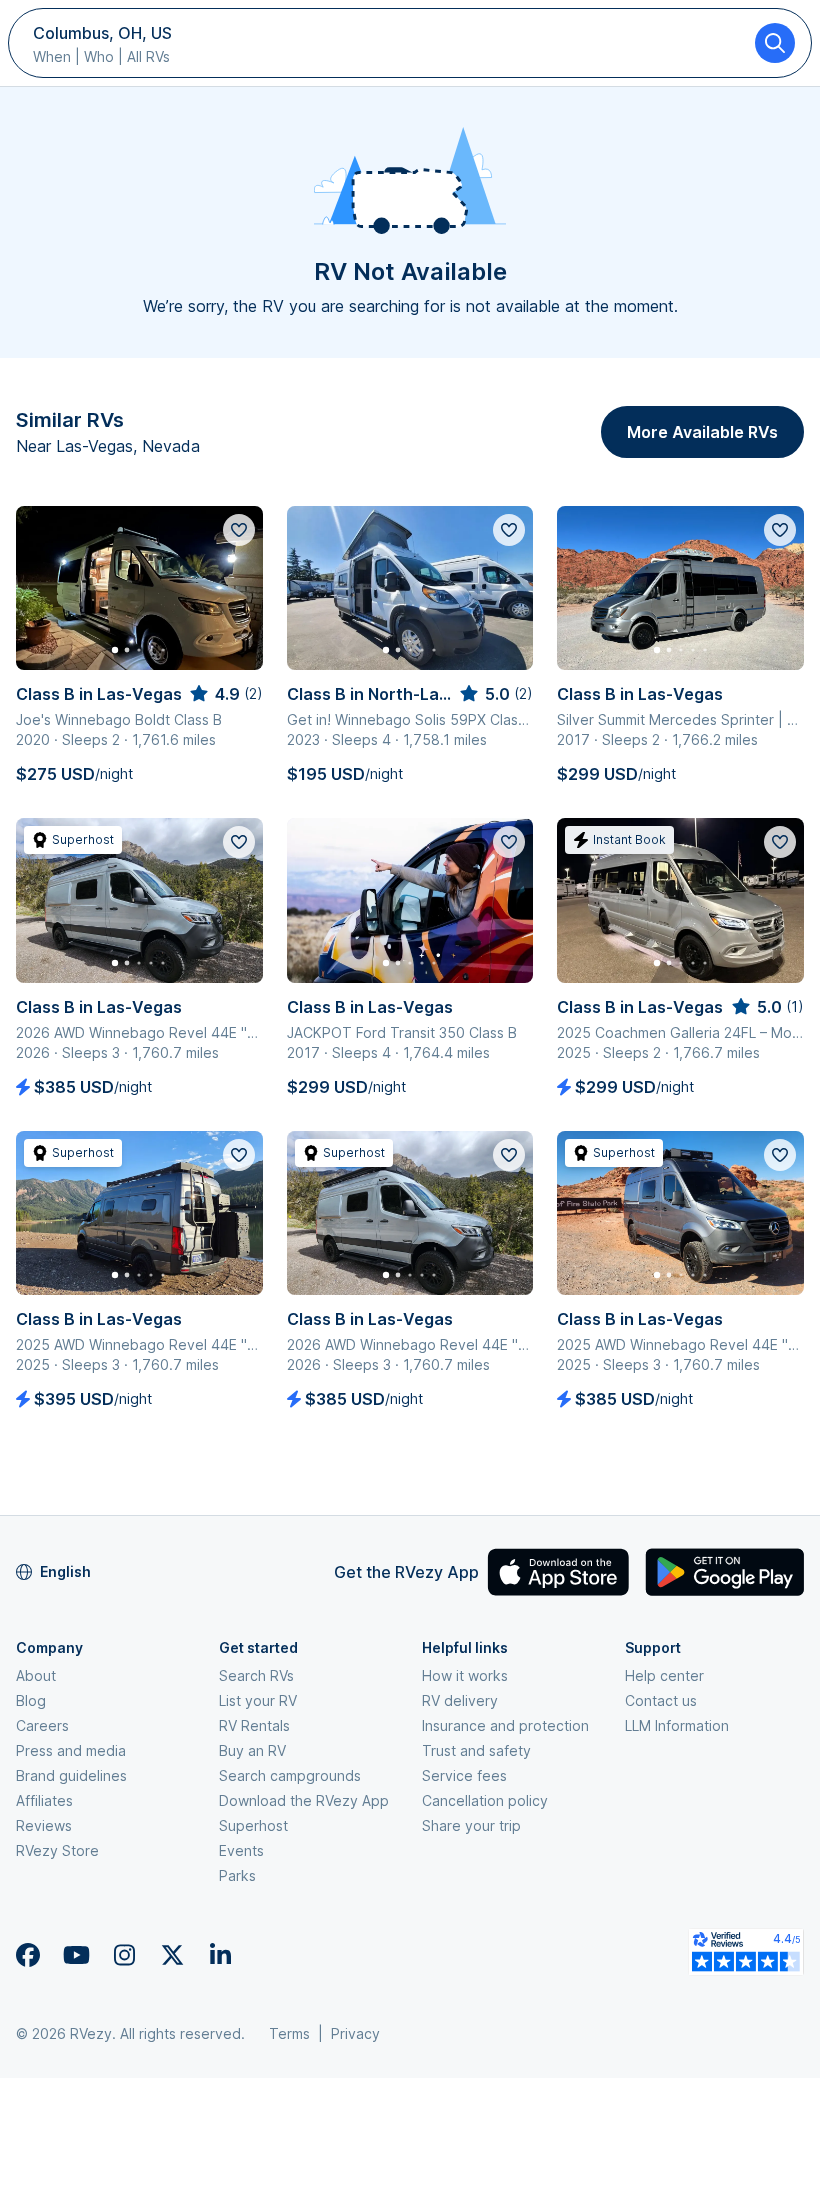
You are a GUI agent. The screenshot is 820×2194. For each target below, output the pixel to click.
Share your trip (471, 1825)
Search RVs (256, 1675)
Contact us (661, 1700)
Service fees (464, 1775)
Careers (42, 1725)
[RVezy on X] (172, 1955)
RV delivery (460, 1700)
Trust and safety (476, 1750)
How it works (465, 1675)
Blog (31, 1700)
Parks (237, 1875)
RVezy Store (57, 1850)
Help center (664, 1675)
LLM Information (677, 1725)
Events (241, 1850)
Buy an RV (252, 1750)
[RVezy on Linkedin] (220, 1955)
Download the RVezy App (304, 1800)
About (36, 1675)
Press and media (71, 1750)
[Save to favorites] (239, 530)
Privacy (355, 2033)
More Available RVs (702, 432)
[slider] (225, 694)
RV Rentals (254, 1725)
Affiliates (44, 1800)
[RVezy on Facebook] (28, 1955)
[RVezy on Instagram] (124, 1955)
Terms (289, 2033)
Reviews (44, 1825)
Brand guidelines (71, 1775)
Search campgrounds (290, 1775)
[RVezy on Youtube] (76, 1955)
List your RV (258, 1700)
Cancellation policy (485, 1800)
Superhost (253, 1825)
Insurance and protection (505, 1725)
